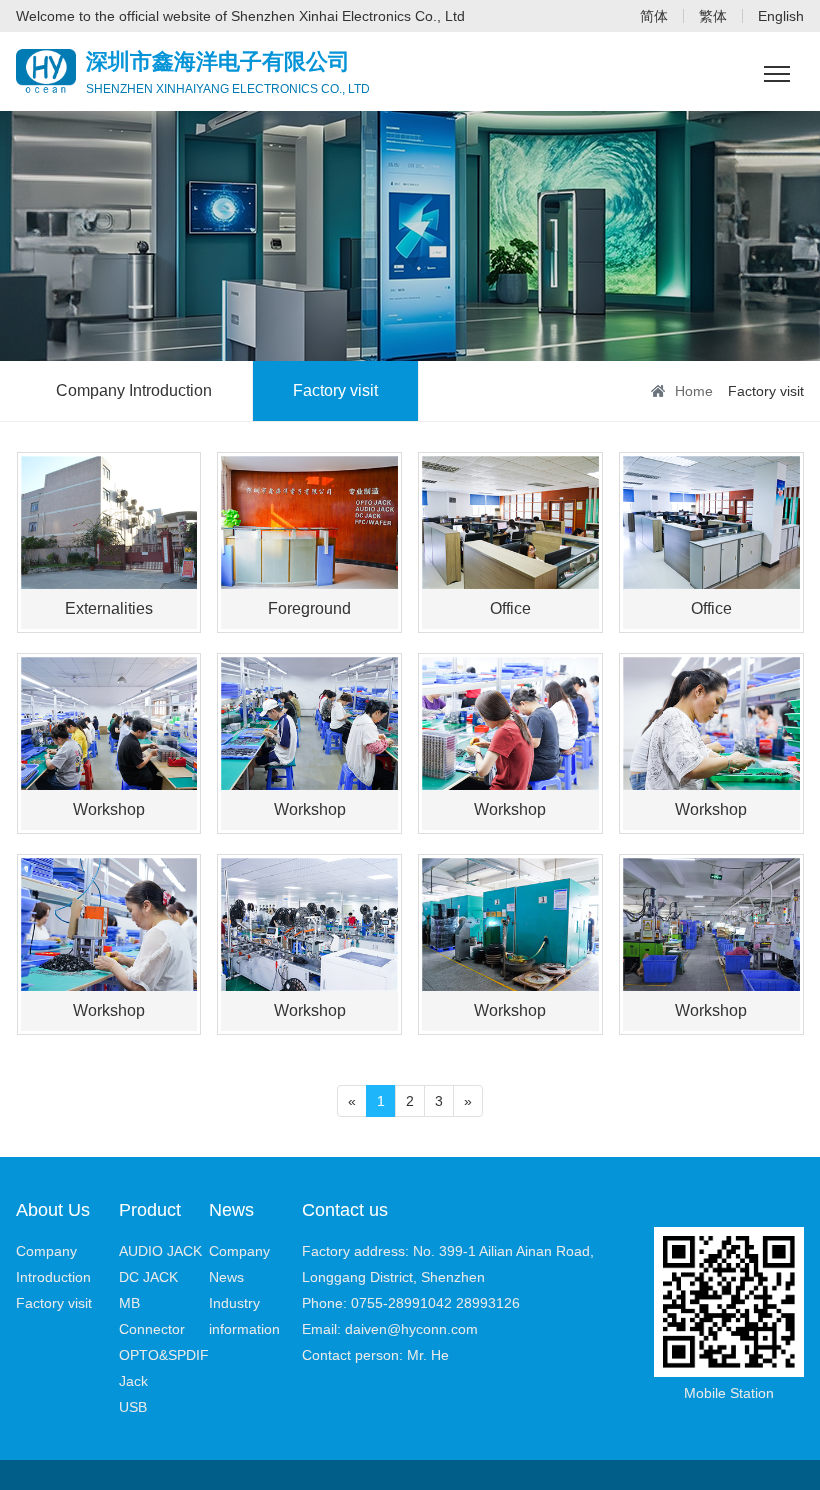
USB (133, 1407)
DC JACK (148, 1277)
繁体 (713, 16)
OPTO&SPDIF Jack (164, 1368)
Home (694, 391)
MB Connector (152, 1316)
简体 (654, 16)
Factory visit (335, 390)
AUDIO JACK (160, 1251)
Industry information (244, 1316)
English (781, 16)
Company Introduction (134, 390)
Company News (239, 1264)
